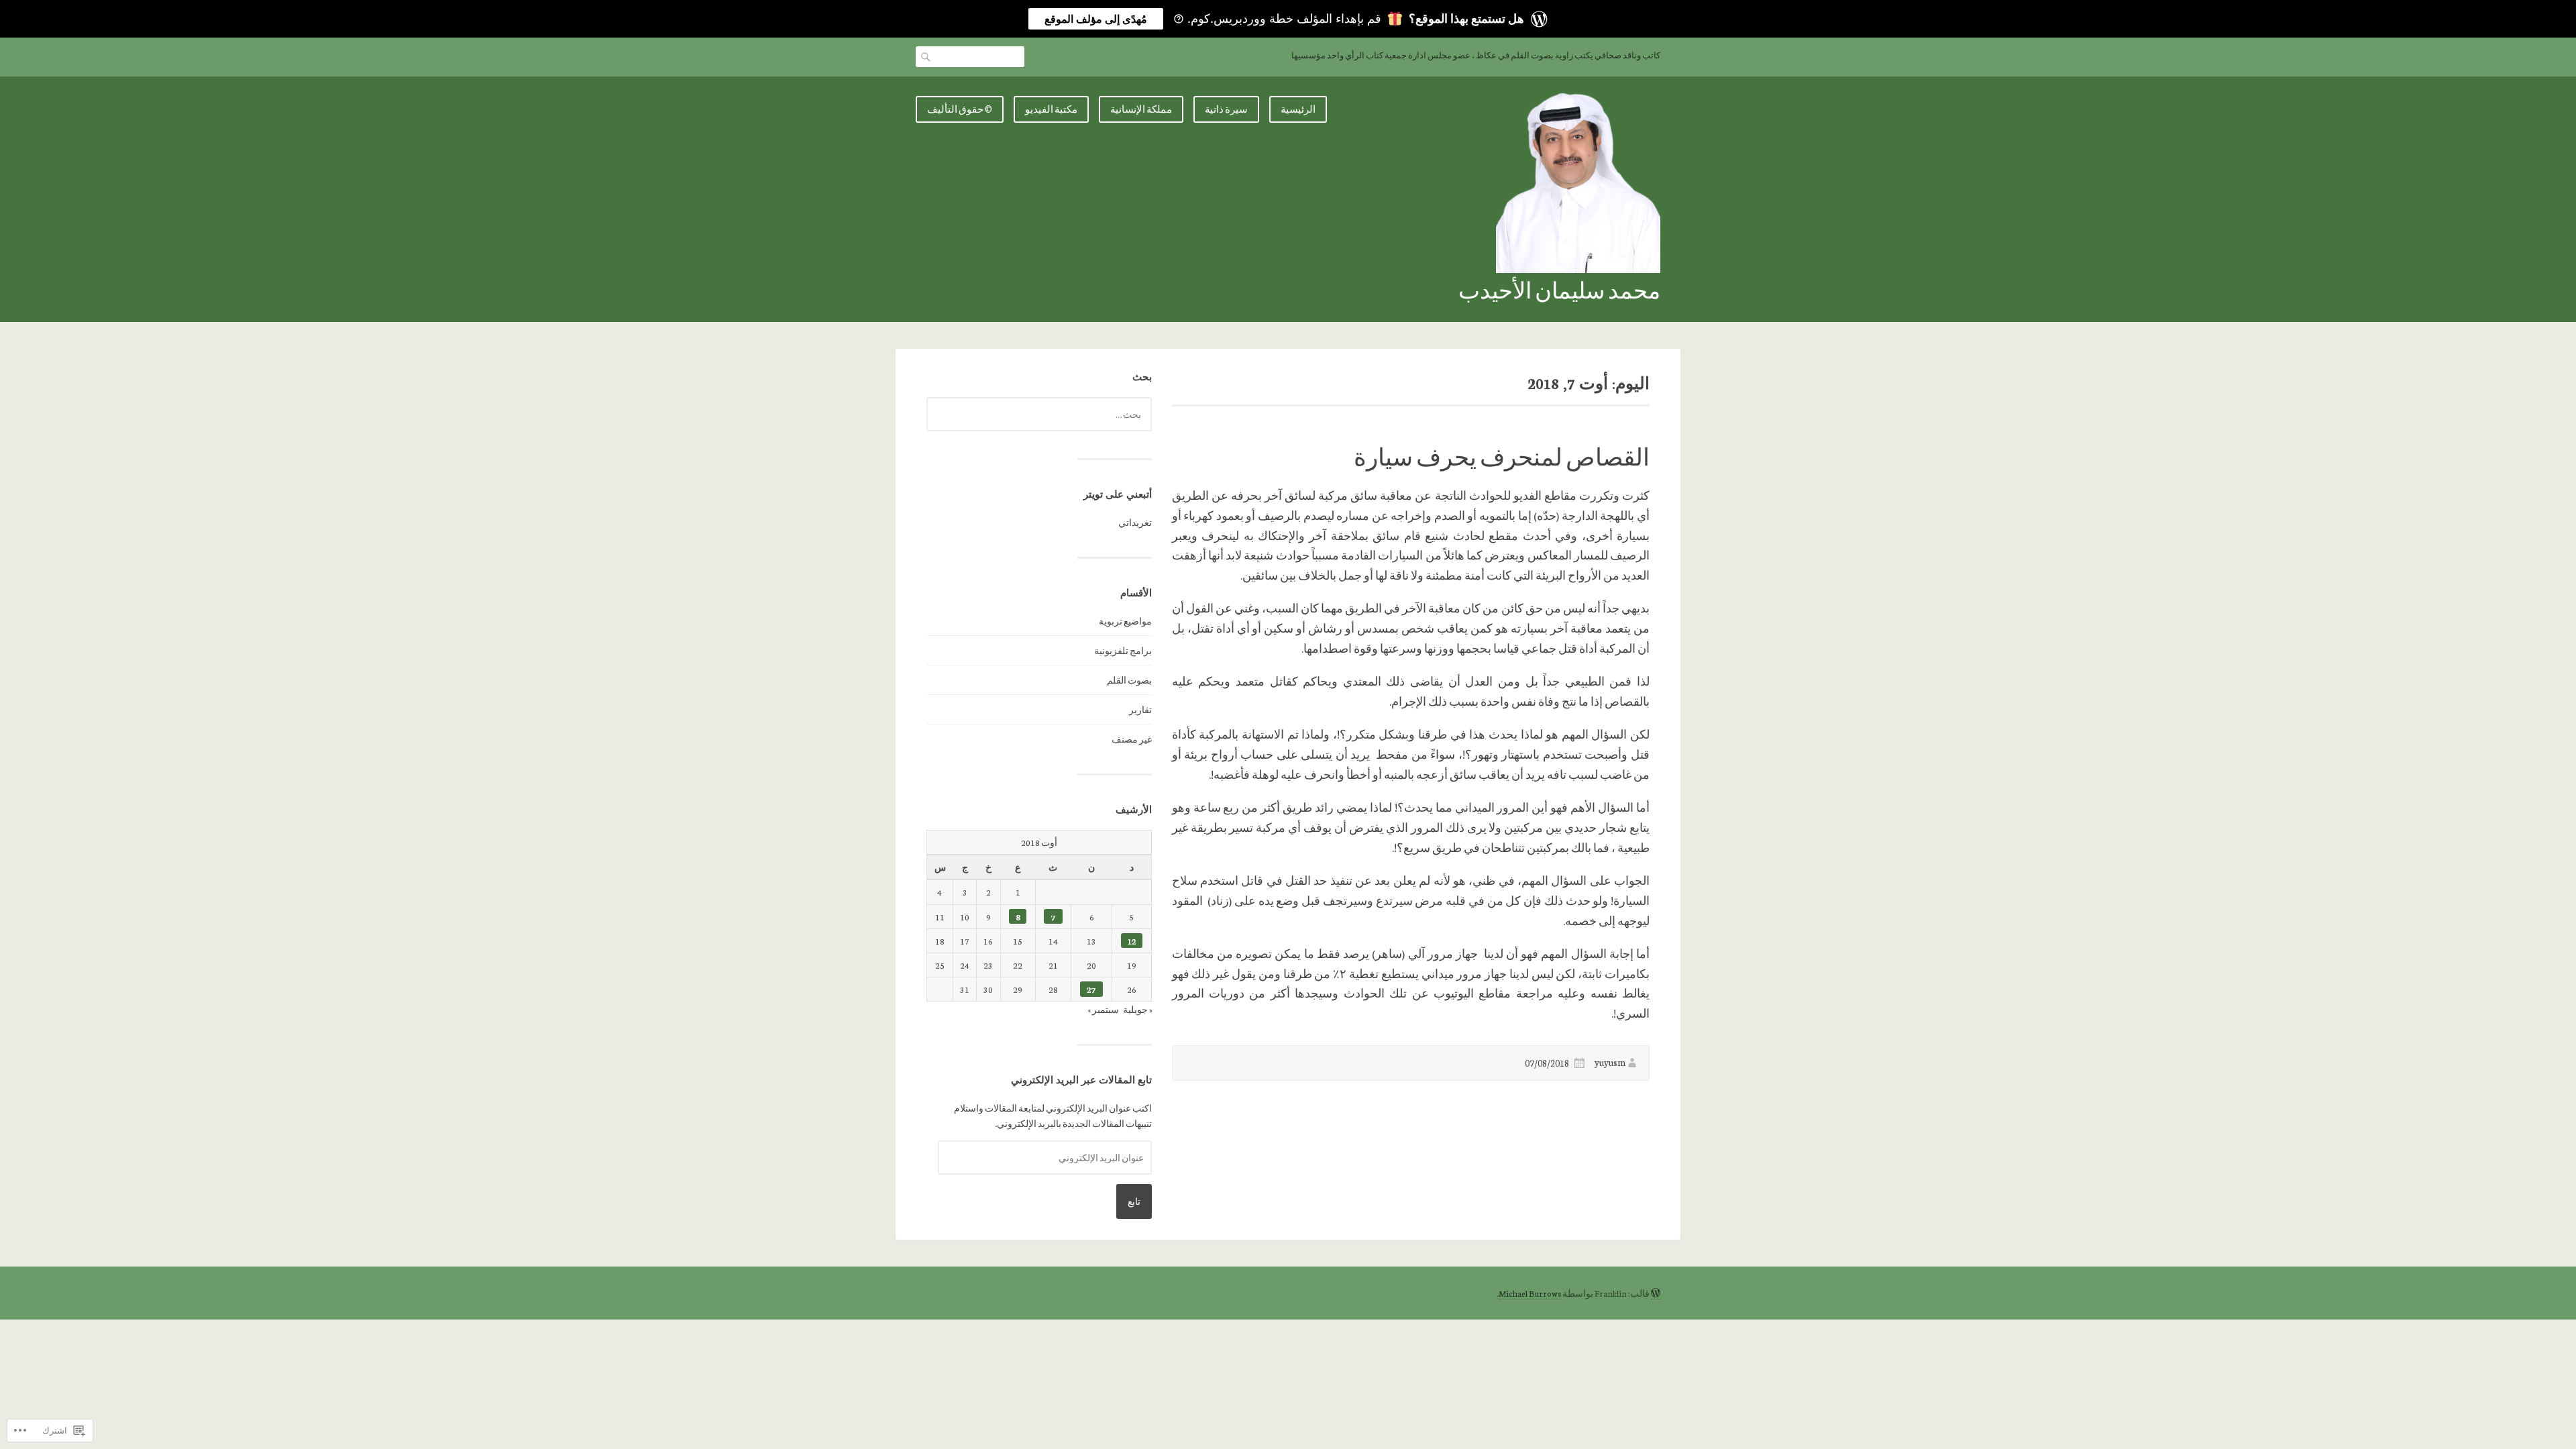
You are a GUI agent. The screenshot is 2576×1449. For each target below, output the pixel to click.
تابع (1134, 1201)
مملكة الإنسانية (1141, 109)
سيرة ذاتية (1226, 109)
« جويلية (1137, 1009)
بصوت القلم (1129, 680)
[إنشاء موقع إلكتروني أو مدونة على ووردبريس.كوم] (1656, 1293)
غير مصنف (1132, 739)
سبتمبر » (1103, 1009)
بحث (927, 56)
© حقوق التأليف (960, 109)
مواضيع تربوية (1125, 621)
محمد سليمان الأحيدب (1559, 289)
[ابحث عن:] (1039, 414)
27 (1091, 989)
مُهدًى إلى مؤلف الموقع (1096, 19)
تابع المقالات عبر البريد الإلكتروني (1081, 1080)
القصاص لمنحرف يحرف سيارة (1502, 456)
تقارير (1140, 709)
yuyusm (1610, 1062)
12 (1132, 941)
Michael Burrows (1530, 1293)
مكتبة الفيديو (1051, 109)
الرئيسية (1298, 109)
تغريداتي (1135, 522)
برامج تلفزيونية (1123, 650)
